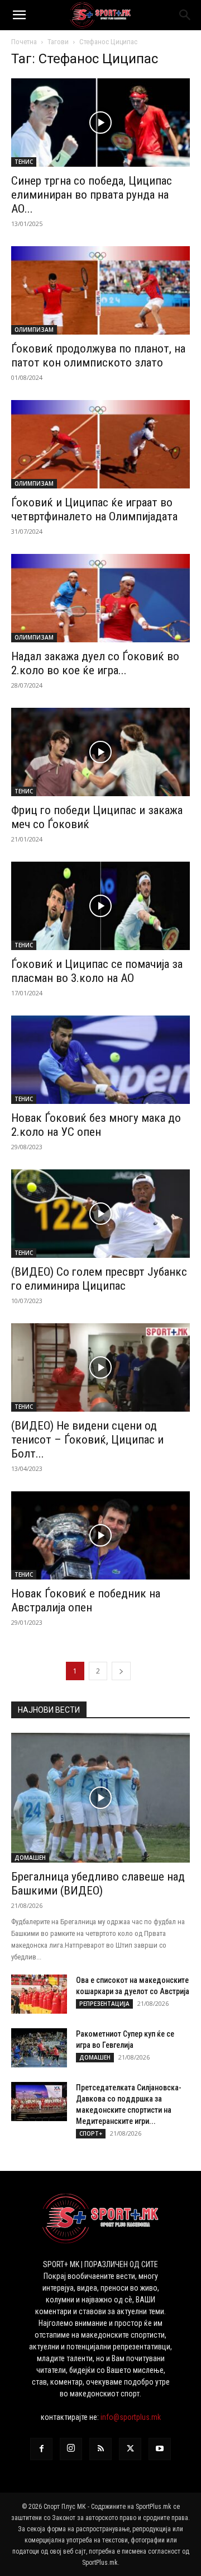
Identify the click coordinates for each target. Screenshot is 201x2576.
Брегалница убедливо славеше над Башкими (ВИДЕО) (98, 1884)
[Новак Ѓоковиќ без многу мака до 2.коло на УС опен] (100, 1060)
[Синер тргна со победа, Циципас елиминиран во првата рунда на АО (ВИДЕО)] (100, 123)
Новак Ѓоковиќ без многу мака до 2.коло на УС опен (96, 1125)
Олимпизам (34, 330)
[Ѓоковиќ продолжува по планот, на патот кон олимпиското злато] (100, 290)
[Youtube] (160, 2449)
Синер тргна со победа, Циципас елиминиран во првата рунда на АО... (92, 195)
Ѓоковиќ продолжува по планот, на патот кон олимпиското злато (98, 356)
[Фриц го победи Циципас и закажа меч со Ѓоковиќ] (100, 752)
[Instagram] (71, 2449)
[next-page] (121, 1671)
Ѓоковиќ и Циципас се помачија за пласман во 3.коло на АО (97, 971)
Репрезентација (104, 2004)
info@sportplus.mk (131, 2417)
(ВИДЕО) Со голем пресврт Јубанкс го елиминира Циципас (99, 1279)
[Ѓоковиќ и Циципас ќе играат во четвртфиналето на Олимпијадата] (100, 444)
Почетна (24, 42)
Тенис (24, 162)
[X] (130, 2449)
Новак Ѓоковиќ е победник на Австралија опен (86, 1600)
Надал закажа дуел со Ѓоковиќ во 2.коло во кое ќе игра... (95, 663)
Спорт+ (91, 2133)
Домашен (30, 1858)
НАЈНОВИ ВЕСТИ (49, 1710)
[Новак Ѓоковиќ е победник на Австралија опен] (100, 1535)
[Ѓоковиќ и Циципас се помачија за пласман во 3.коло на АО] (100, 906)
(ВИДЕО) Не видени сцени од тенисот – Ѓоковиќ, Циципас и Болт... (87, 1440)
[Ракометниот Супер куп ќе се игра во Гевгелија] (39, 2048)
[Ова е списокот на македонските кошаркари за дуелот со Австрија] (39, 1994)
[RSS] (100, 2449)
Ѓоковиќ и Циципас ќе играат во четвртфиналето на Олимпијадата (94, 509)
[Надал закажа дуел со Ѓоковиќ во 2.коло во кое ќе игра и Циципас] (100, 598)
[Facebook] (41, 2449)
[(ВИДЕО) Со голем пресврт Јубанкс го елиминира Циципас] (100, 1214)
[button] (19, 15)
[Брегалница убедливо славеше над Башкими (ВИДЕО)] (100, 1798)
